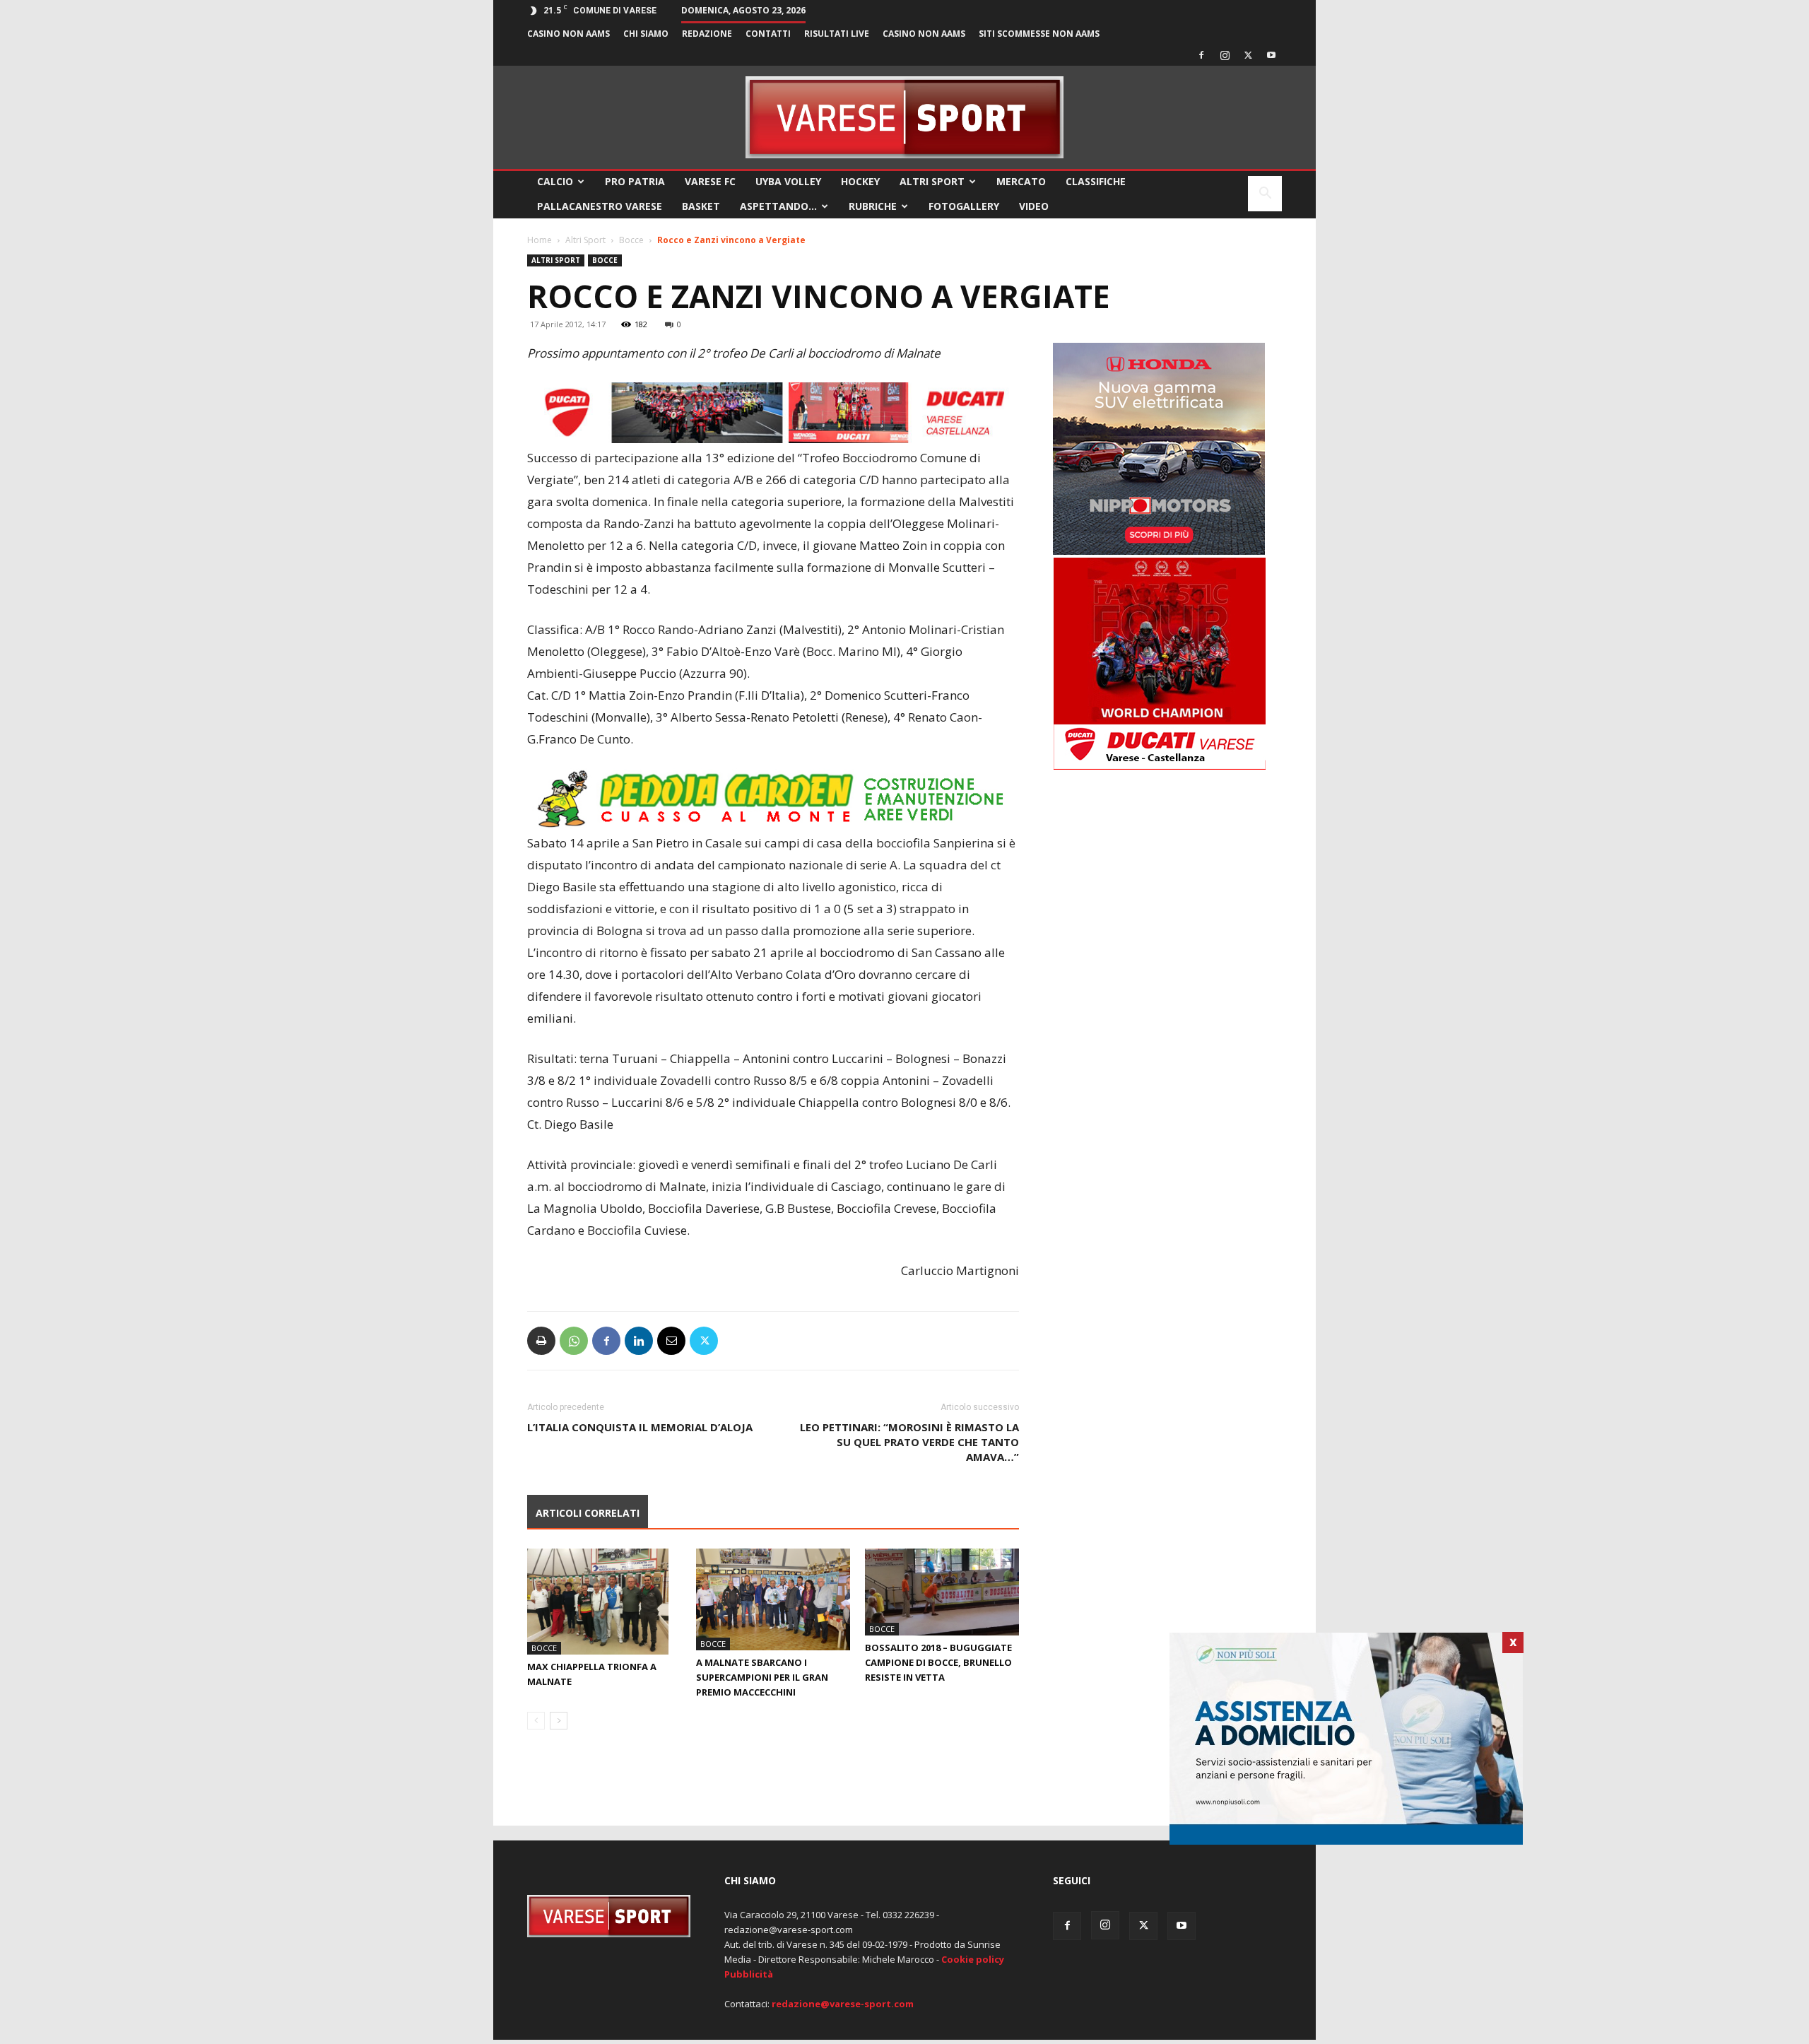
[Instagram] (1225, 55)
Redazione (707, 34)
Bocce (631, 240)
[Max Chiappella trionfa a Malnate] (604, 1602)
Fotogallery (964, 206)
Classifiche (1096, 181)
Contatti (768, 34)
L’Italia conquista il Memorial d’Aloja (640, 1427)
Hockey (860, 181)
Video (1034, 206)
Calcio (555, 181)
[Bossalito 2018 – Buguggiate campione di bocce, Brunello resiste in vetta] (942, 1592)
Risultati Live (837, 34)
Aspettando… (778, 206)
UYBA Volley (788, 181)
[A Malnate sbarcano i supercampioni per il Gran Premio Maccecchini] (773, 1599)
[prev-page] (536, 1721)
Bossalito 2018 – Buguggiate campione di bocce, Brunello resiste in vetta (938, 1662)
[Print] (541, 1341)
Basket (701, 206)
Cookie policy (973, 1959)
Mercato (1021, 181)
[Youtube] (1271, 55)
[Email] (671, 1341)
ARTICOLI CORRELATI (588, 1513)
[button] (1265, 195)
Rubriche (873, 206)
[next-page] (559, 1721)
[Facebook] (1201, 55)
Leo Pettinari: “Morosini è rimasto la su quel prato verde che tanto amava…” (909, 1442)
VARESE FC (710, 181)
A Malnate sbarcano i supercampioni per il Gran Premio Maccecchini (762, 1677)
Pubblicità (749, 1974)
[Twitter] (1248, 55)
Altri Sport (932, 181)
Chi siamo (646, 34)
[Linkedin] (639, 1341)
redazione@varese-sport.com (843, 2004)
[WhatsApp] (574, 1341)
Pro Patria (635, 181)
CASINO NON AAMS (568, 34)
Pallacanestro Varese (600, 206)
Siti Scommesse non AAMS (1039, 34)
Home (540, 240)
